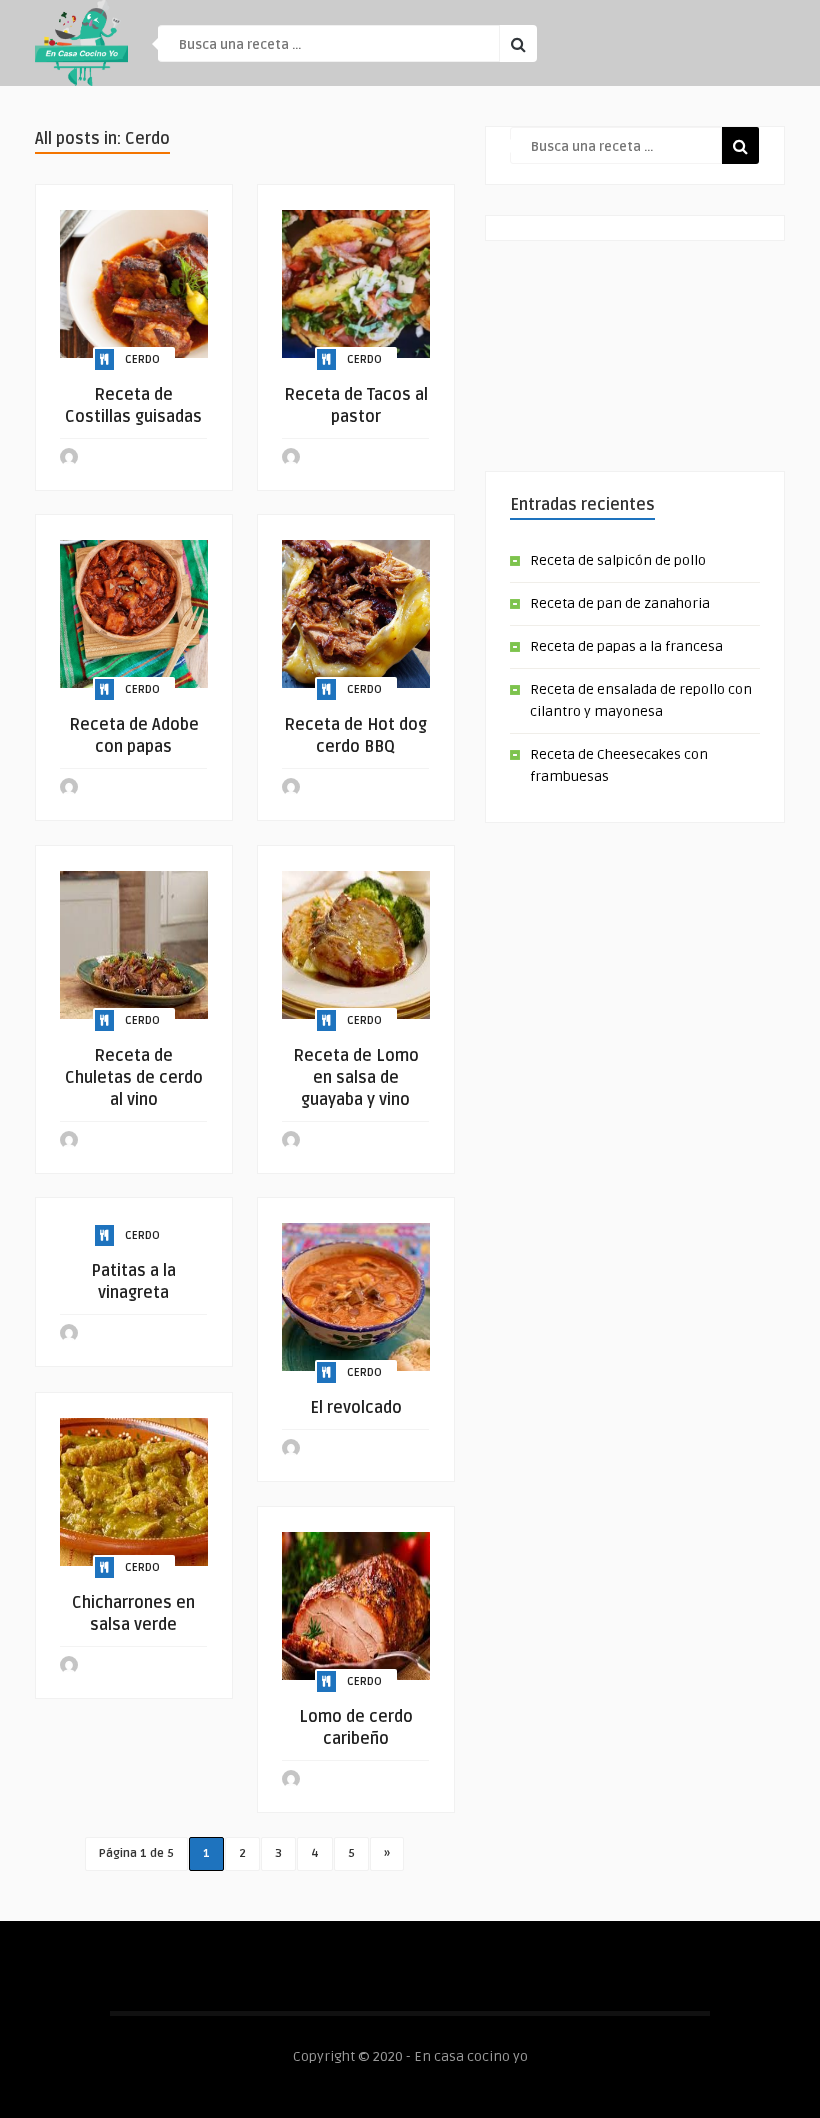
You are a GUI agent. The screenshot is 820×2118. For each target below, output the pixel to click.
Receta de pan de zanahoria (620, 603)
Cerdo (142, 359)
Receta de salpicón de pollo (618, 560)
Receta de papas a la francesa (626, 646)
